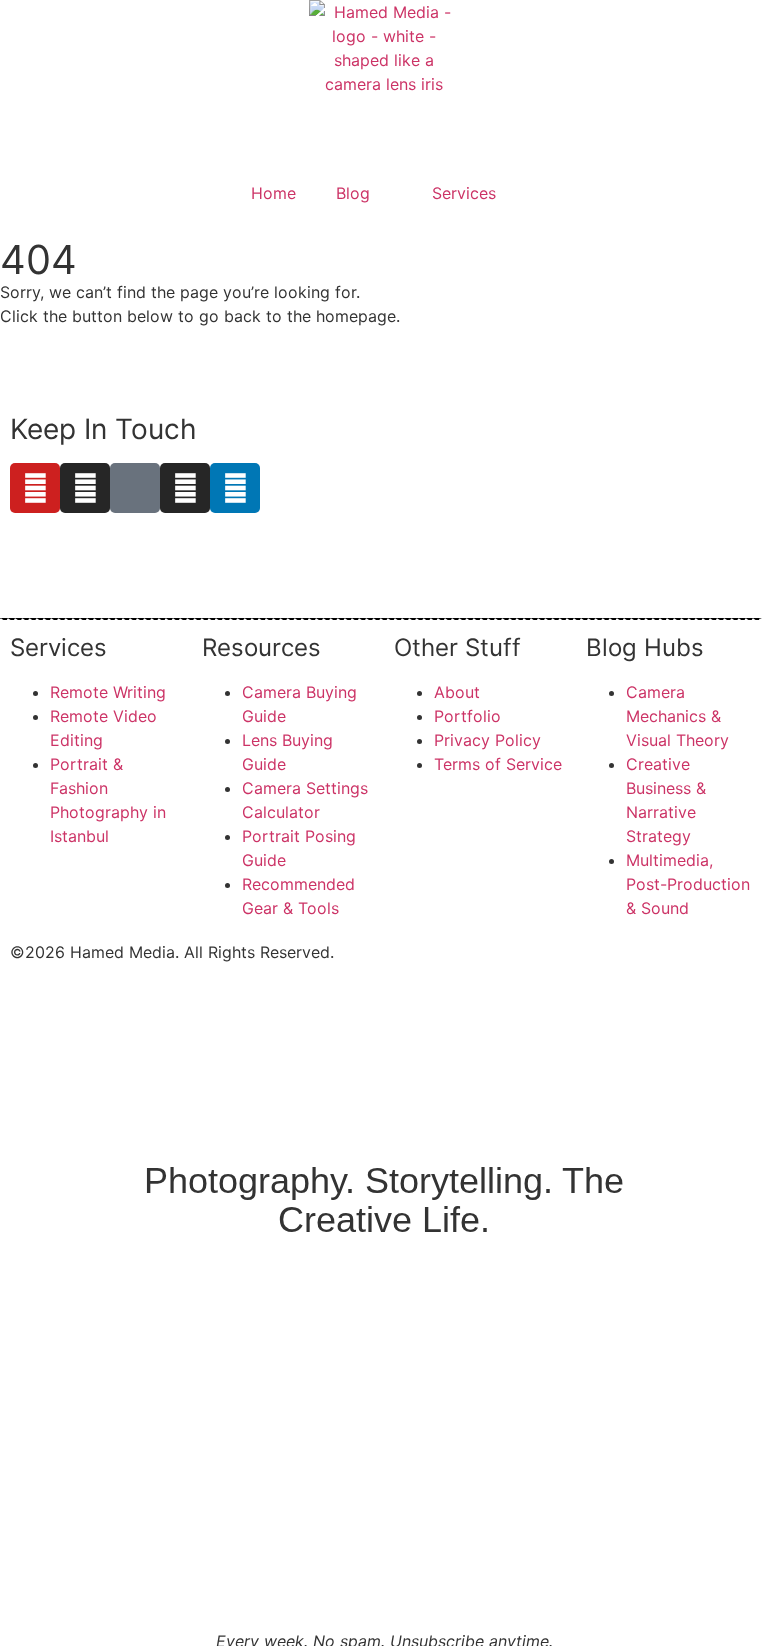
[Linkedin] (235, 488)
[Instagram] (85, 488)
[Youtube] (35, 488)
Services (464, 193)
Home (273, 193)
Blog (353, 193)
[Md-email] (135, 488)
